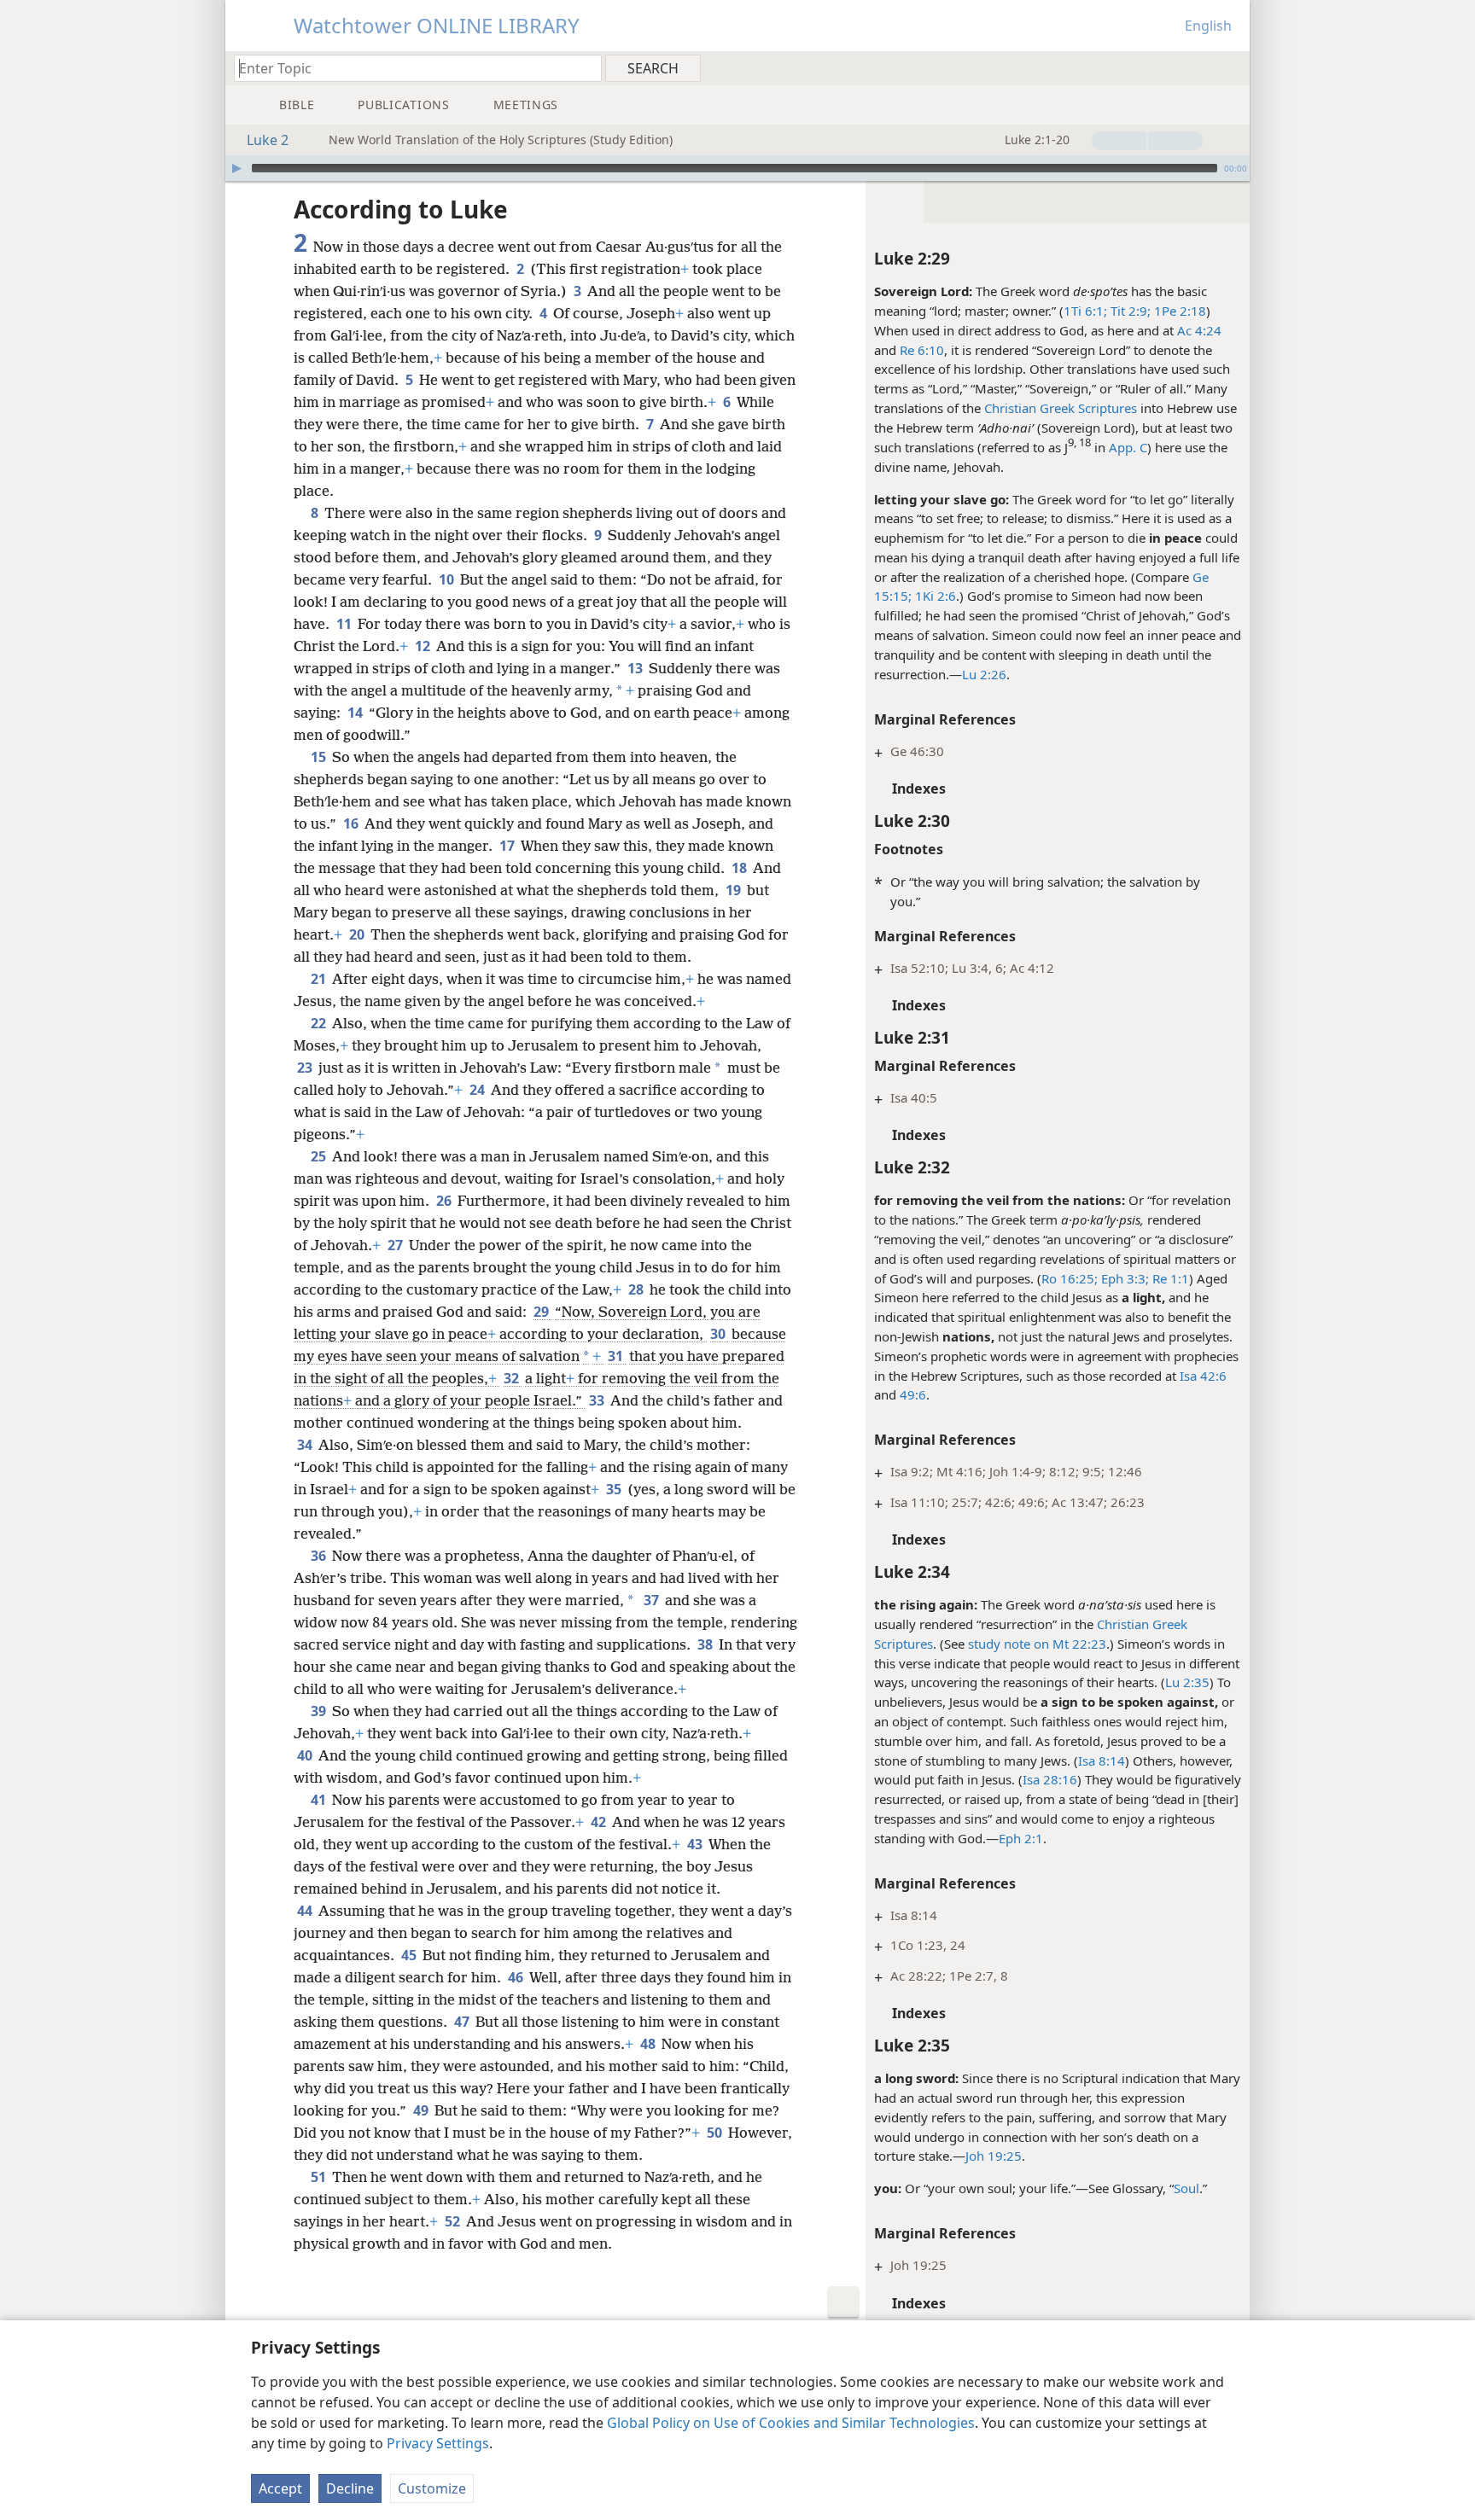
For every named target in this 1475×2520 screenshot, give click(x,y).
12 (424, 646)
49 (422, 2110)
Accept (280, 2488)
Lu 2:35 (1187, 1682)
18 (740, 868)
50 (716, 2133)
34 (306, 1445)
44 (306, 1911)
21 (320, 979)
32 (513, 1378)
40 (306, 1755)
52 (454, 2221)
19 (735, 890)
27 (396, 1245)
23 (306, 1068)
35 (615, 1489)
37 (653, 1600)
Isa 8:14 (1102, 1761)
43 (696, 1844)
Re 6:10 (922, 350)
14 (356, 713)
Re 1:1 (1169, 1278)
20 (358, 934)
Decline (350, 2488)
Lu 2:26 (984, 674)
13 (636, 668)
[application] (737, 168)
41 (320, 1800)
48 (649, 2044)
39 (320, 1711)
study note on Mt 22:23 (1037, 1644)
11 (345, 624)
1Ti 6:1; (1085, 311)
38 (706, 1644)
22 (320, 1023)
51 (320, 2177)
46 (517, 1977)
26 (445, 1201)
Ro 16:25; (1070, 1278)
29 (542, 1312)
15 (320, 757)
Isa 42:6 (1203, 1376)
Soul (1186, 2188)
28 (637, 1289)
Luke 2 (268, 140)
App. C (1128, 447)
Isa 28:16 (1050, 1779)
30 (719, 1334)
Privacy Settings (438, 2443)
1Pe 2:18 (1178, 311)
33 (598, 1400)
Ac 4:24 (1199, 330)
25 (320, 1156)
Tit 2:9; (1129, 311)
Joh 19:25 (994, 2156)
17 (508, 846)
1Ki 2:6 (934, 596)
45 (410, 1955)
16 (352, 824)
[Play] (236, 168)
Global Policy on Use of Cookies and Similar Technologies (791, 2423)
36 (320, 1556)
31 (617, 1356)
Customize (432, 2488)
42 (600, 1822)
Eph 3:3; (1123, 1278)
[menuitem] (1230, 67)
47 (463, 2022)
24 (478, 1090)
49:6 (913, 1394)
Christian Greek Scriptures (1061, 408)
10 (448, 579)
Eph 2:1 (1021, 1838)
